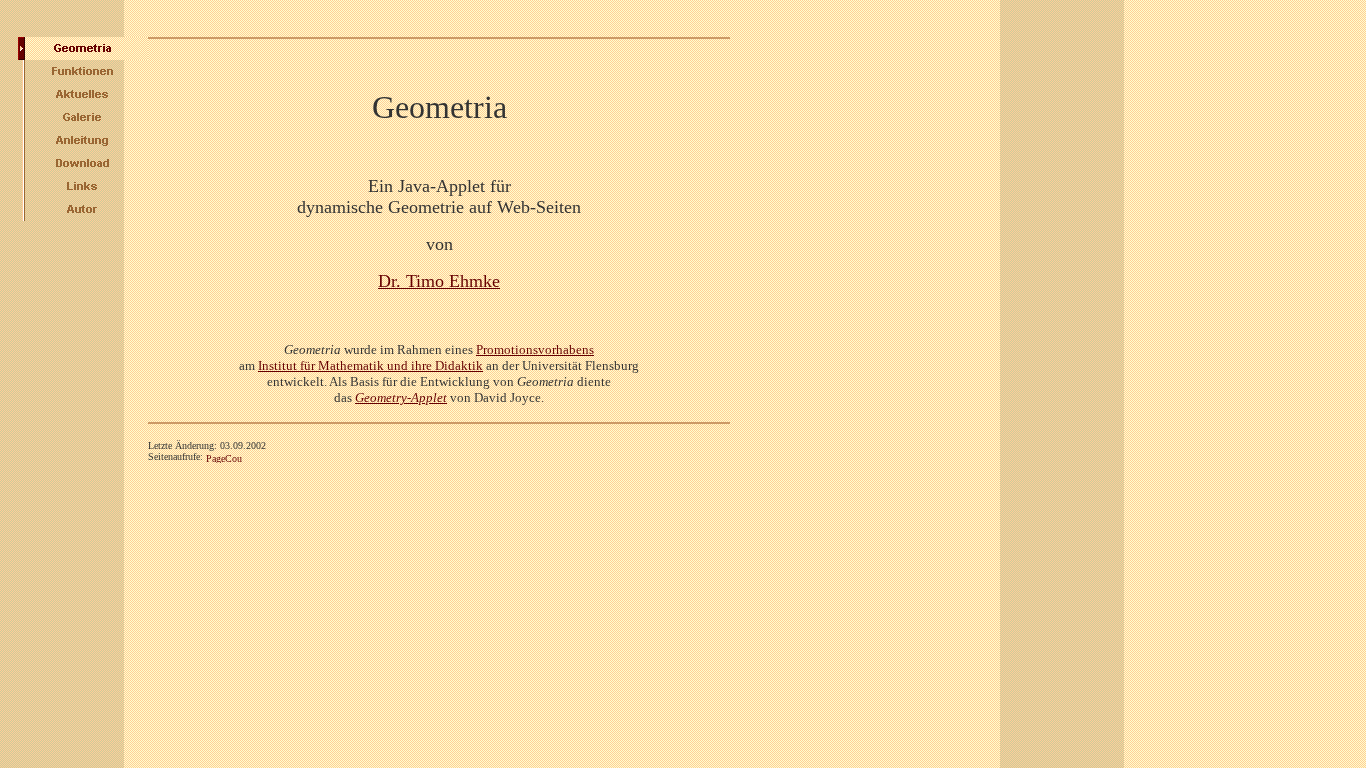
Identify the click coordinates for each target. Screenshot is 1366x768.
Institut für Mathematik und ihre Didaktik (370, 365)
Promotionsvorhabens (535, 349)
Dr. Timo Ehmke (439, 281)
